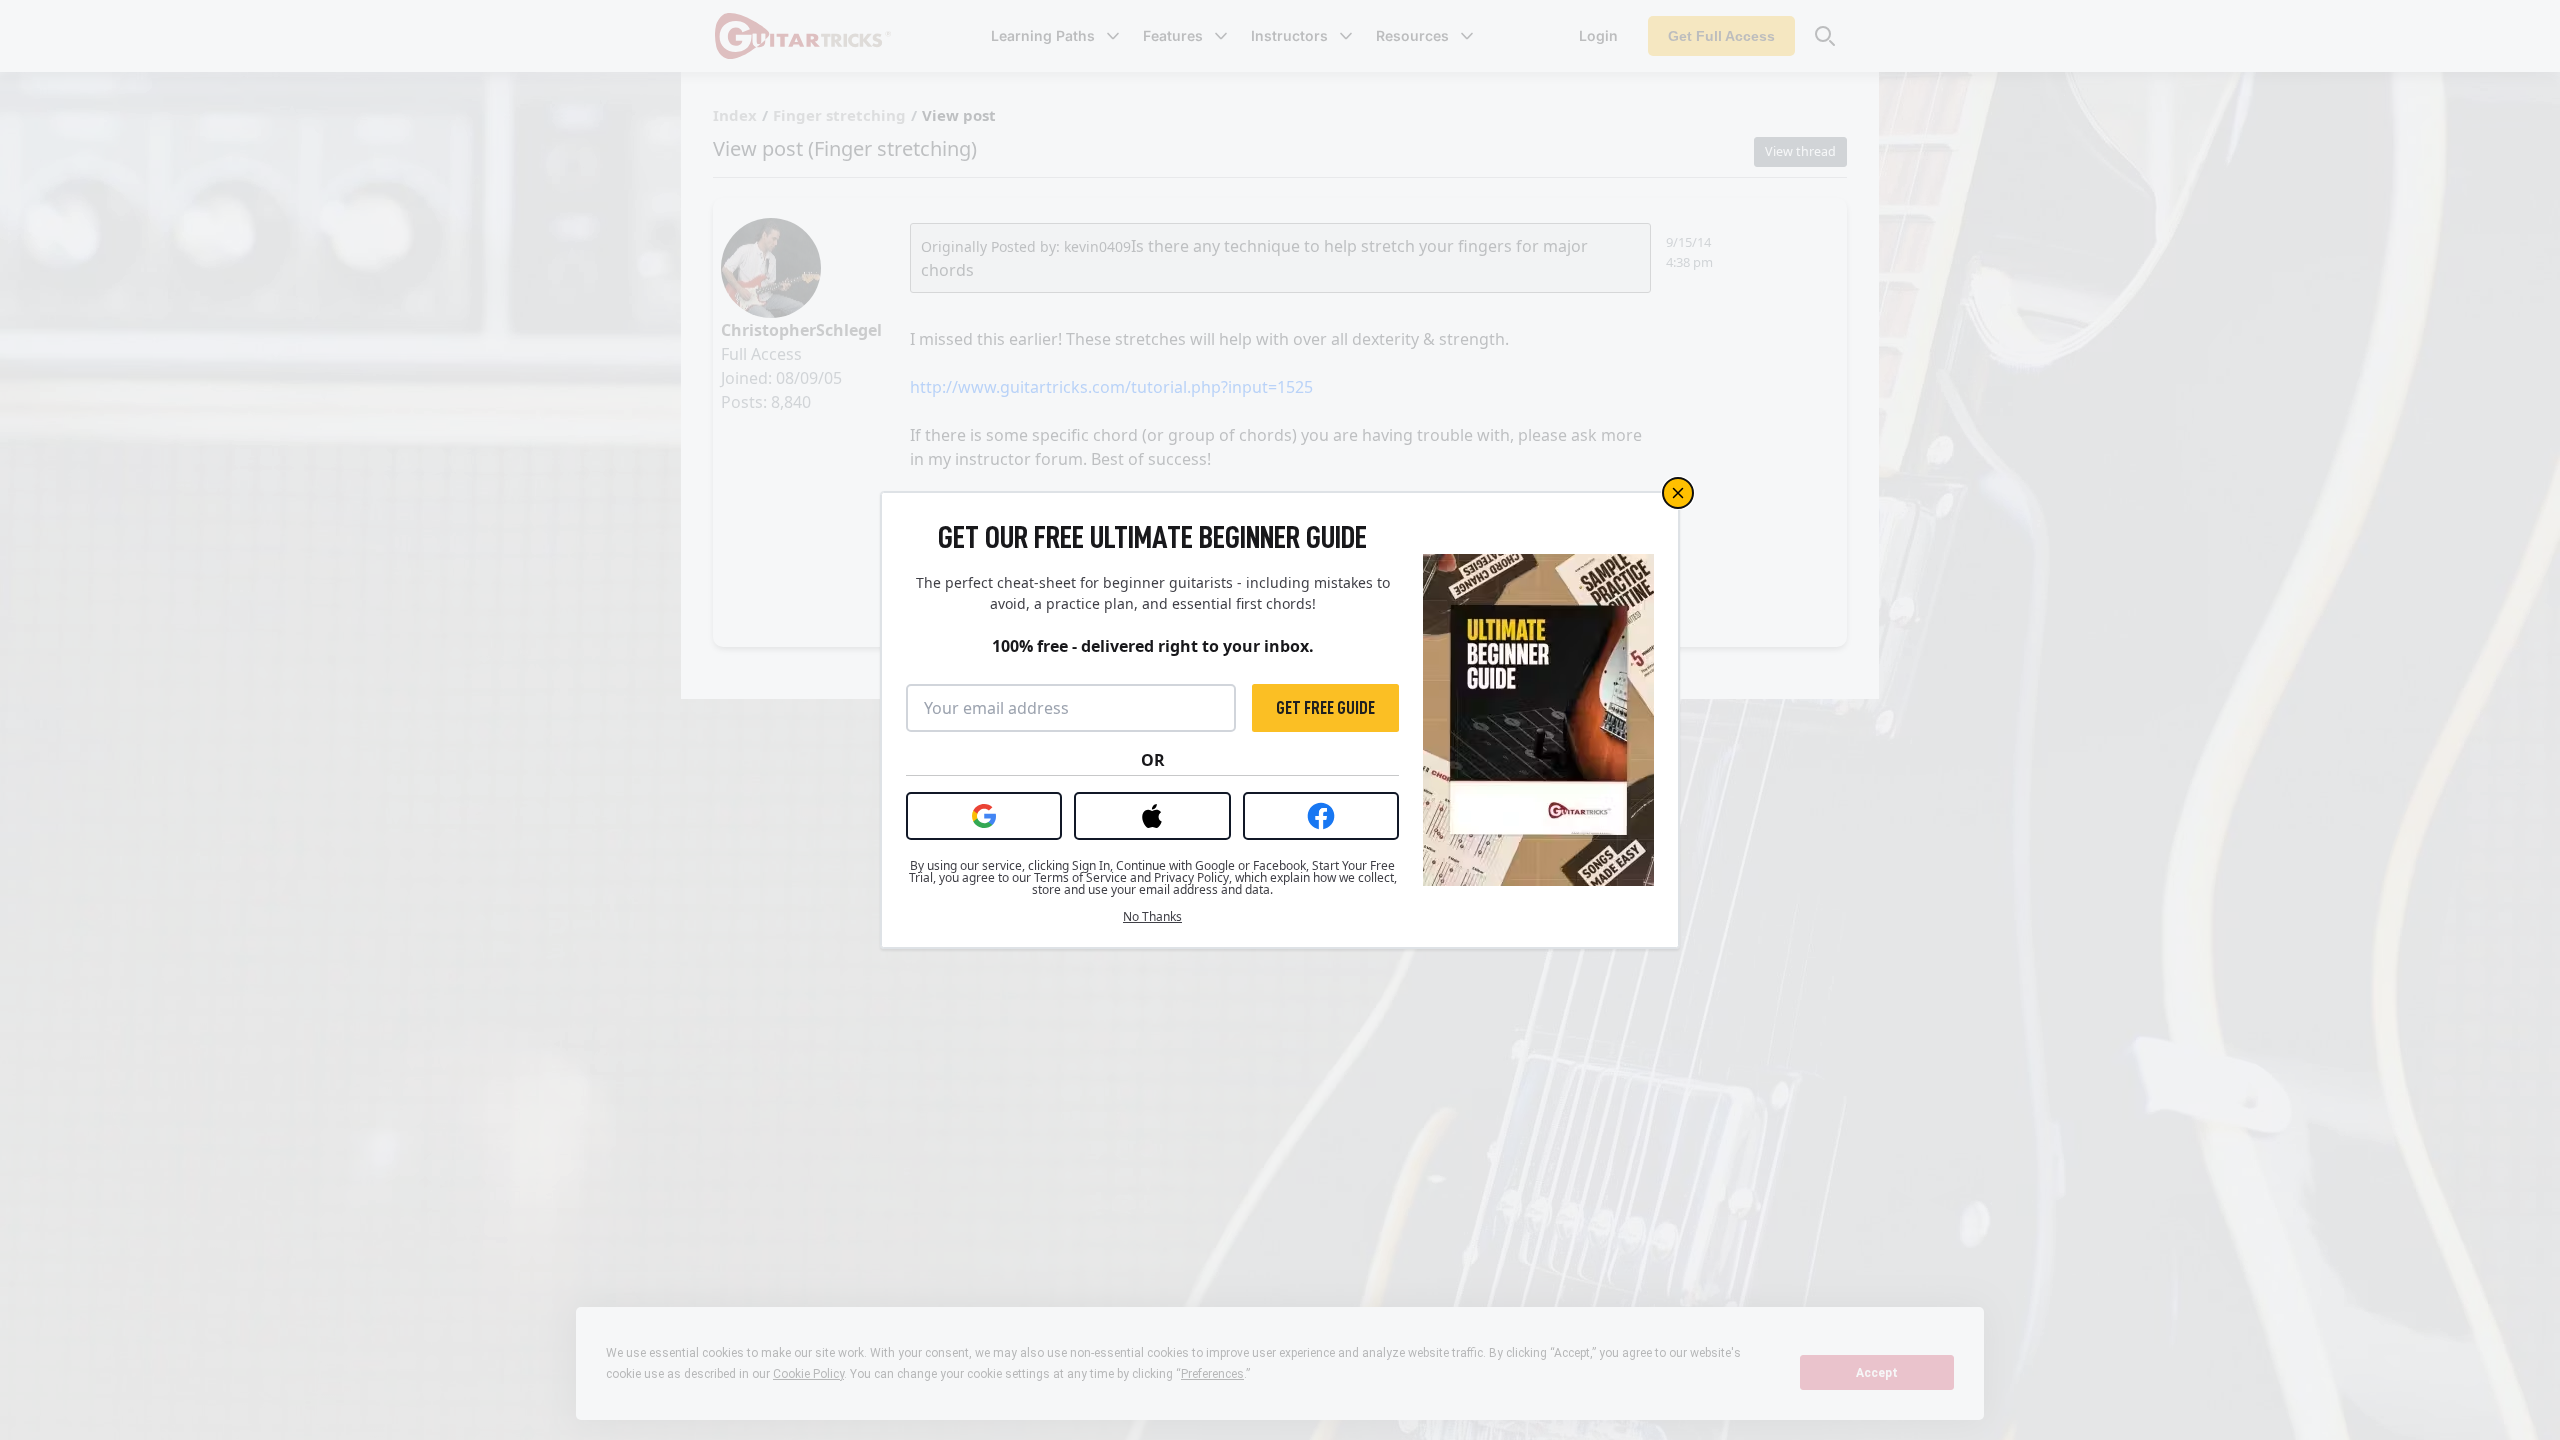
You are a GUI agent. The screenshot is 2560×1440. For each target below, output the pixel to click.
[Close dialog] (1678, 493)
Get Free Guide (1325, 708)
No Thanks (1152, 917)
